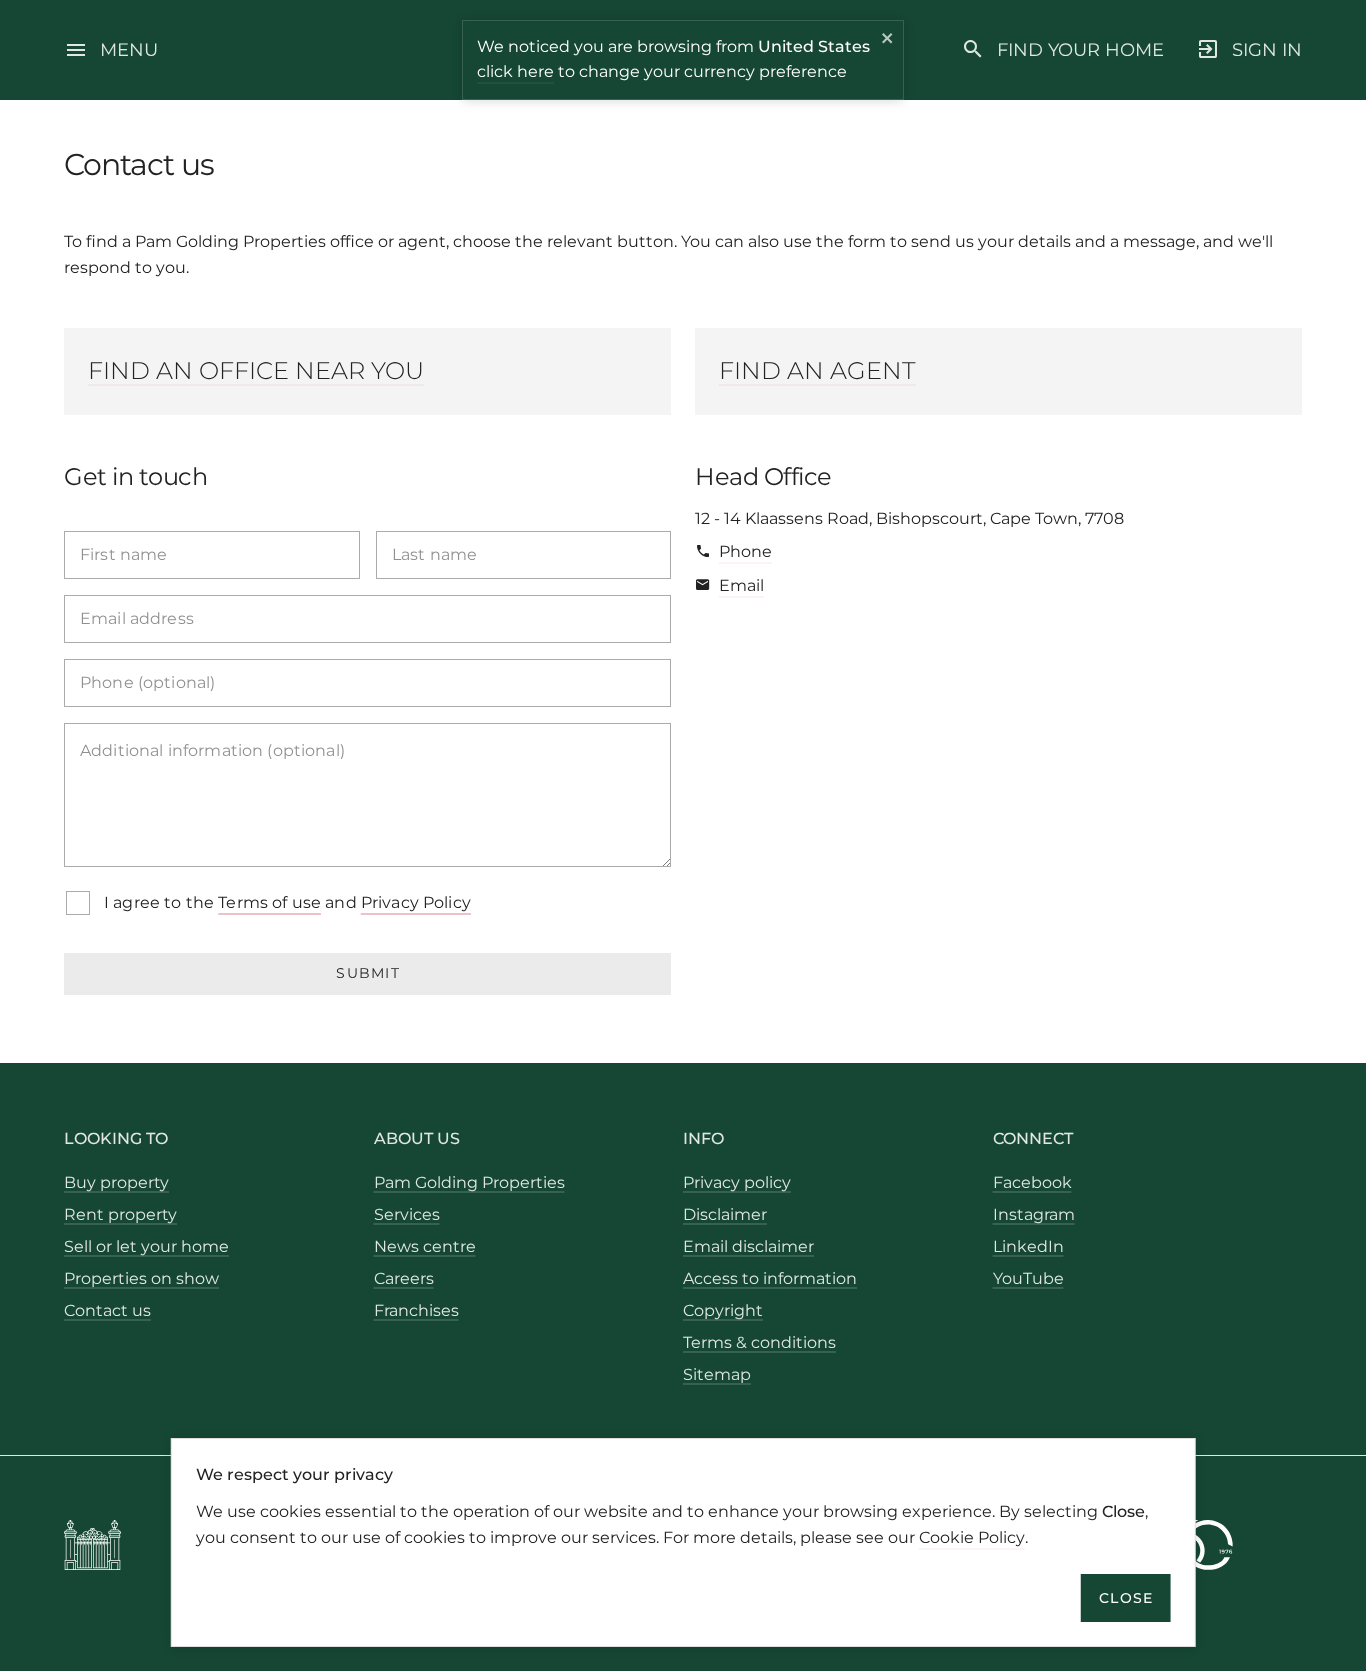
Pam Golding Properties (469, 1182)
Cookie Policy (972, 1536)
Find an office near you (256, 370)
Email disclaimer (748, 1246)
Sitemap (717, 1374)
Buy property (116, 1182)
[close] (888, 41)
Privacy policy (737, 1182)
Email (741, 585)
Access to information (770, 1278)
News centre (425, 1246)
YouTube (1028, 1278)
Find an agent (817, 370)
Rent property (120, 1214)
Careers (404, 1278)
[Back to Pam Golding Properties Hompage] (92, 1548)
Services (407, 1214)
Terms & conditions (759, 1342)
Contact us (107, 1310)
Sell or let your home (146, 1246)
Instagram (1034, 1214)
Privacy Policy (416, 902)
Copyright (723, 1310)
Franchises (416, 1310)
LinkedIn (1028, 1246)
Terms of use (269, 902)
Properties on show (141, 1278)
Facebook (1032, 1182)
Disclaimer (725, 1214)
